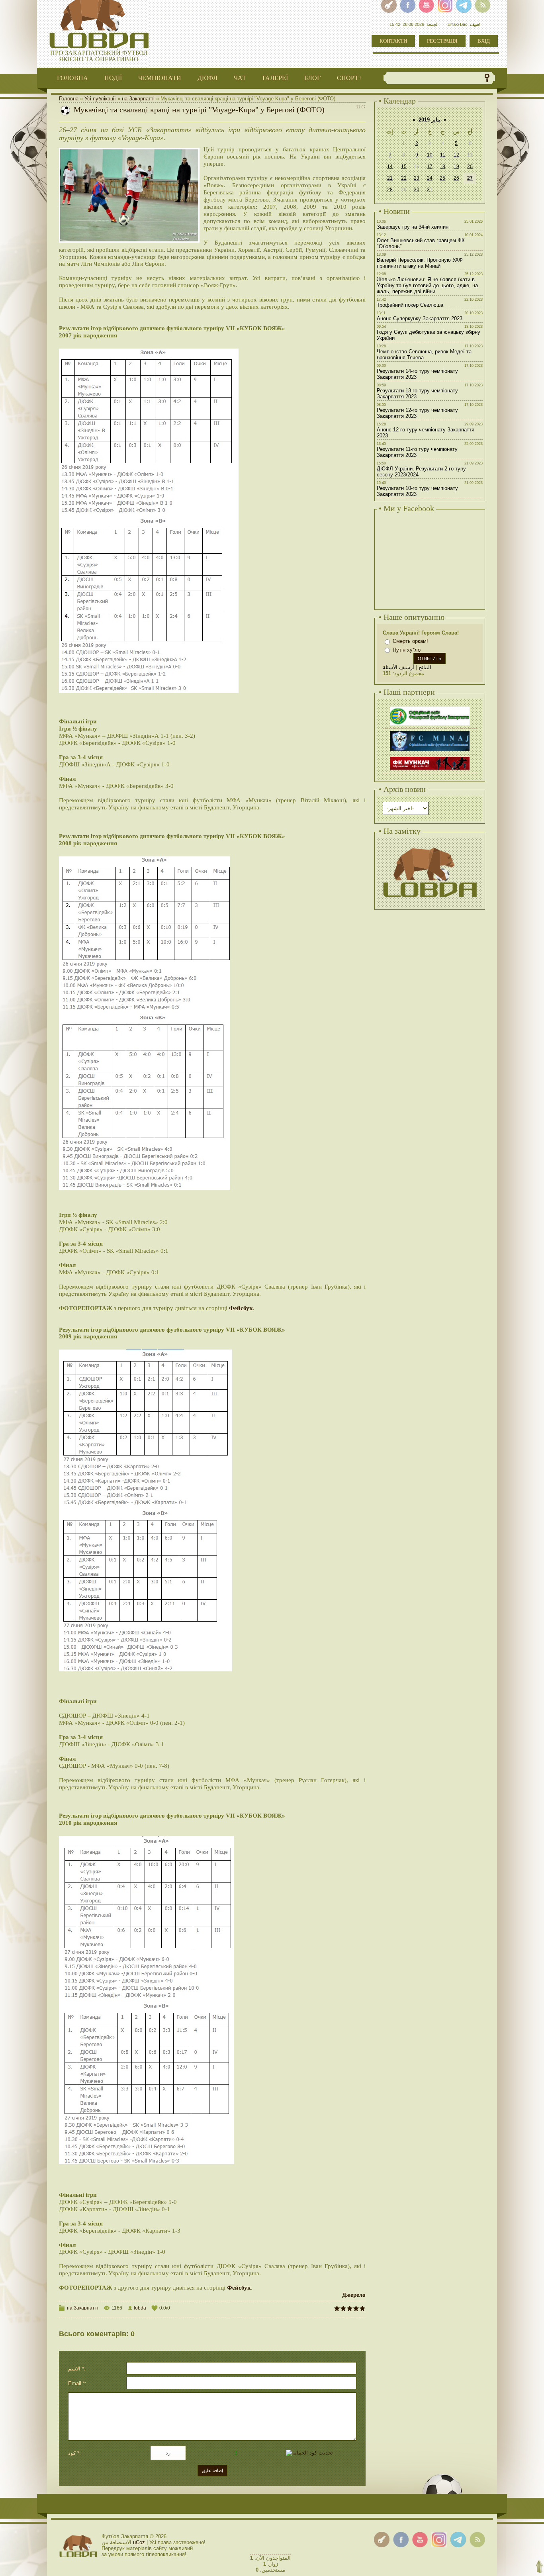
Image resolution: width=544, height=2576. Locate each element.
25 (442, 178)
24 (430, 178)
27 (470, 178)
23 (417, 178)
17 (430, 167)
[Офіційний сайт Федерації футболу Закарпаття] (430, 708)
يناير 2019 (430, 120)
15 (404, 167)
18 (442, 167)
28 (390, 190)
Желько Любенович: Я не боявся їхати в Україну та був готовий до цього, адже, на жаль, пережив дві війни (427, 285)
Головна (69, 99)
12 (456, 155)
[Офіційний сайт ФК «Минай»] (430, 732)
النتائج (425, 667)
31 (430, 190)
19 (456, 167)
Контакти (393, 41)
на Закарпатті (138, 99)
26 (456, 178)
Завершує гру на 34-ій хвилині (413, 227)
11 (443, 155)
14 (390, 167)
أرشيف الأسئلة (398, 667)
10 (430, 155)
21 (390, 178)
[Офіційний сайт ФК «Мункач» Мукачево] (430, 758)
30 (417, 190)
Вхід (484, 41)
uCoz (139, 2542)
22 (404, 178)
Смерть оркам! (410, 641)
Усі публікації (100, 99)
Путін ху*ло (407, 650)
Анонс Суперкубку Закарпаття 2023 (420, 318)
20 (470, 167)
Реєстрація (442, 41)
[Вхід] (382, 2540)
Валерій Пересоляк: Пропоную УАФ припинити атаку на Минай (420, 263)
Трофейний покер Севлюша (410, 305)
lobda (140, 2308)
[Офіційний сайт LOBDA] (430, 847)
